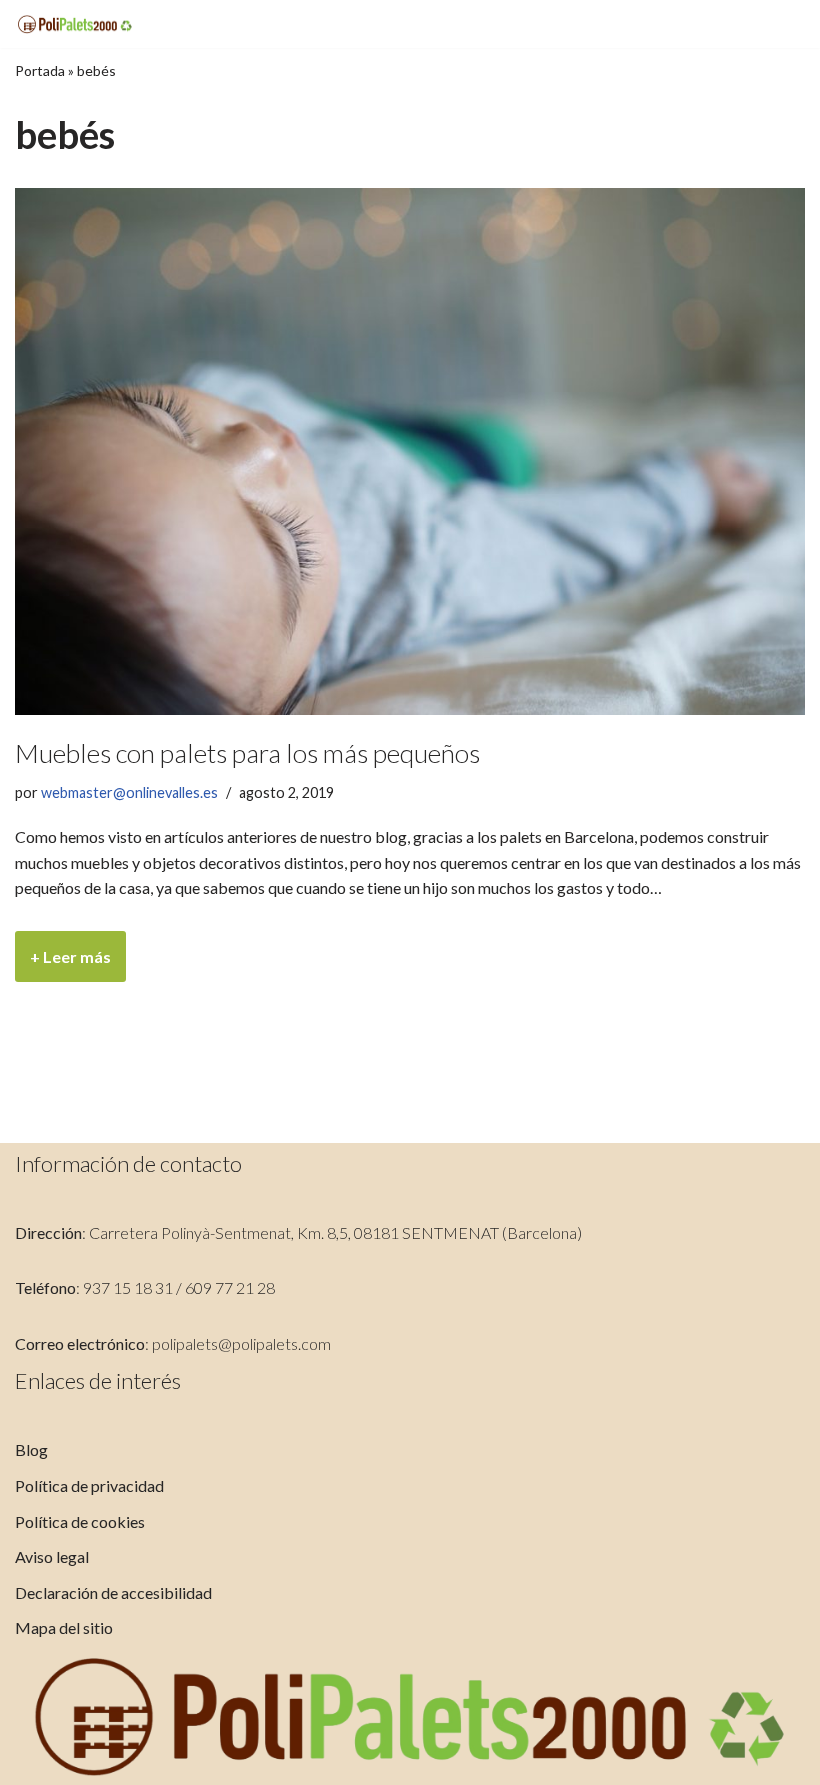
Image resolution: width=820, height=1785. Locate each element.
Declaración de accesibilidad (113, 1592)
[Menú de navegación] (781, 24)
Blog (31, 1449)
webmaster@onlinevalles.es (129, 792)
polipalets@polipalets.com (241, 1343)
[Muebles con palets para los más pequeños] (410, 451)
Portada (40, 70)
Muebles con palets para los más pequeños (247, 753)
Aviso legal (52, 1556)
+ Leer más (63, 964)
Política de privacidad (89, 1485)
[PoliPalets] (75, 24)
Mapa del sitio (64, 1627)
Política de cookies (80, 1521)
